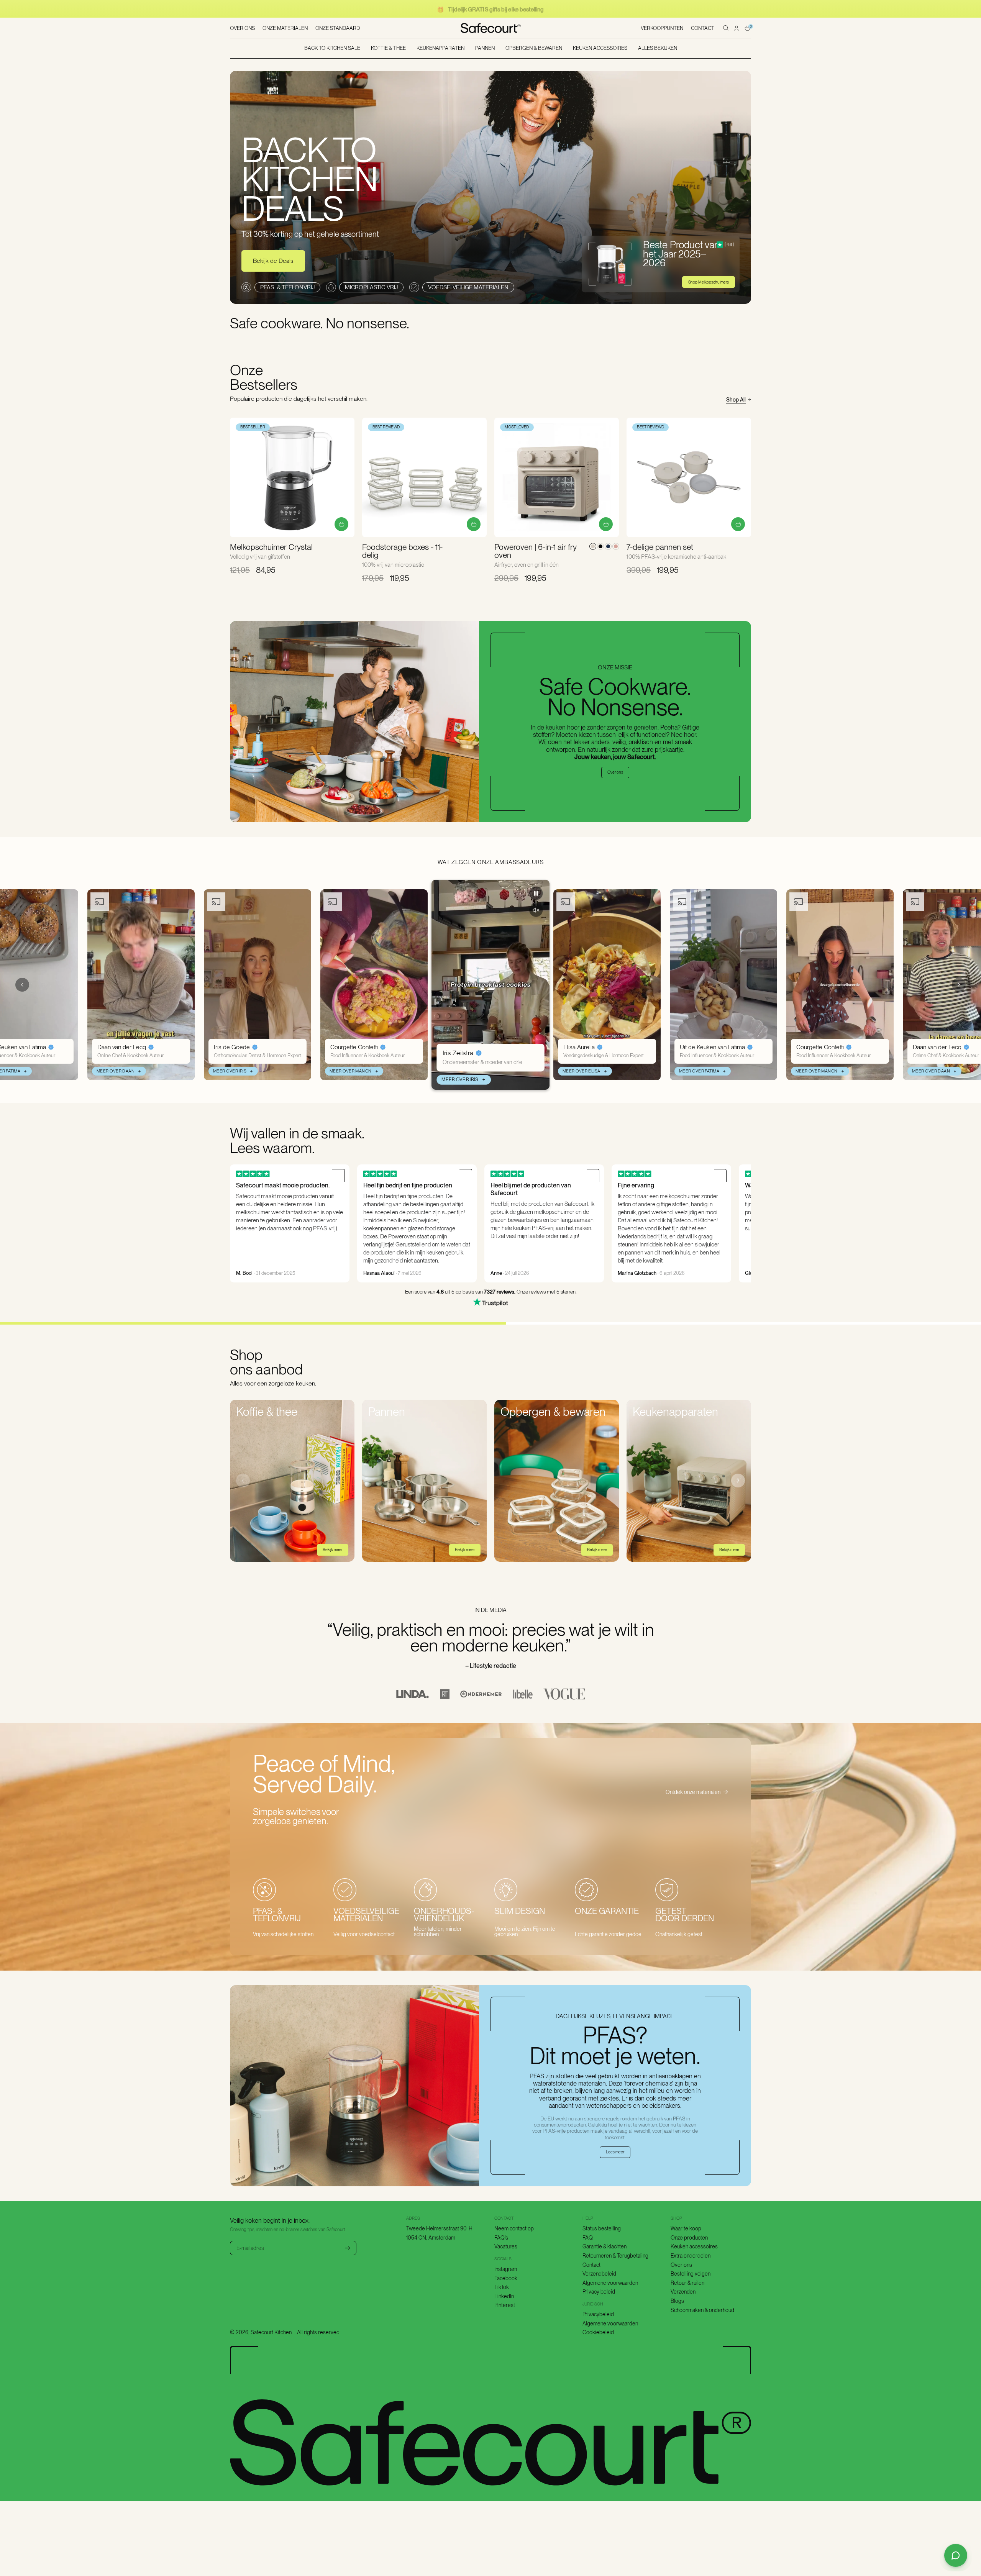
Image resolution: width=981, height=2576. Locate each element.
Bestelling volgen (691, 2274)
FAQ (588, 2238)
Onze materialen (285, 28)
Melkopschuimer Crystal (271, 547)
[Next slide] (959, 985)
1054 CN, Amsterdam (431, 2238)
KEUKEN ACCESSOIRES (600, 48)
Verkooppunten (662, 28)
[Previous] (243, 1481)
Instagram (506, 2269)
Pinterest (505, 2305)
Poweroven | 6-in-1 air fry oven (536, 551)
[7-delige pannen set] (689, 477)
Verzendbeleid (599, 2274)
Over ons (242, 28)
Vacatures (506, 2246)
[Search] (726, 28)
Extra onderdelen (691, 2256)
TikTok (502, 2287)
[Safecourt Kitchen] (491, 28)
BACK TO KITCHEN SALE (332, 48)
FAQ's (501, 2238)
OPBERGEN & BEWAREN (534, 48)
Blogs (677, 2301)
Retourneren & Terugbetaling (615, 2256)
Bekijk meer (333, 1550)
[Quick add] (341, 524)
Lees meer (615, 2152)
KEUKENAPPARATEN (440, 48)
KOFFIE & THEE (388, 48)
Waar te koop (686, 2228)
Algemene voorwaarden (610, 2283)
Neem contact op (514, 2228)
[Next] (738, 1481)
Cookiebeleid (598, 2332)
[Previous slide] (22, 985)
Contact (703, 28)
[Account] (737, 28)
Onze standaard (338, 28)
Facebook (506, 2278)
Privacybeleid (598, 2314)
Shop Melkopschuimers (709, 282)
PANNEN (485, 48)
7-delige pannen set (660, 547)
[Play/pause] (536, 893)
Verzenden (683, 2292)
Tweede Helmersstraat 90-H (439, 2228)
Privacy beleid (599, 2292)
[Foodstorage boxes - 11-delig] (424, 477)
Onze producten (689, 2238)
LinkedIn (504, 2296)
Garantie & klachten (605, 2246)
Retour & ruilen (687, 2283)
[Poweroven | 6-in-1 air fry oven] (557, 477)
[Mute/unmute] (536, 910)
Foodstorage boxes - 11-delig (402, 551)
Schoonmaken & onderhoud (702, 2310)
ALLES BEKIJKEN (658, 48)
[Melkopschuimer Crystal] (292, 477)
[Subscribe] (348, 2248)
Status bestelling (602, 2228)
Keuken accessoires (694, 2246)
